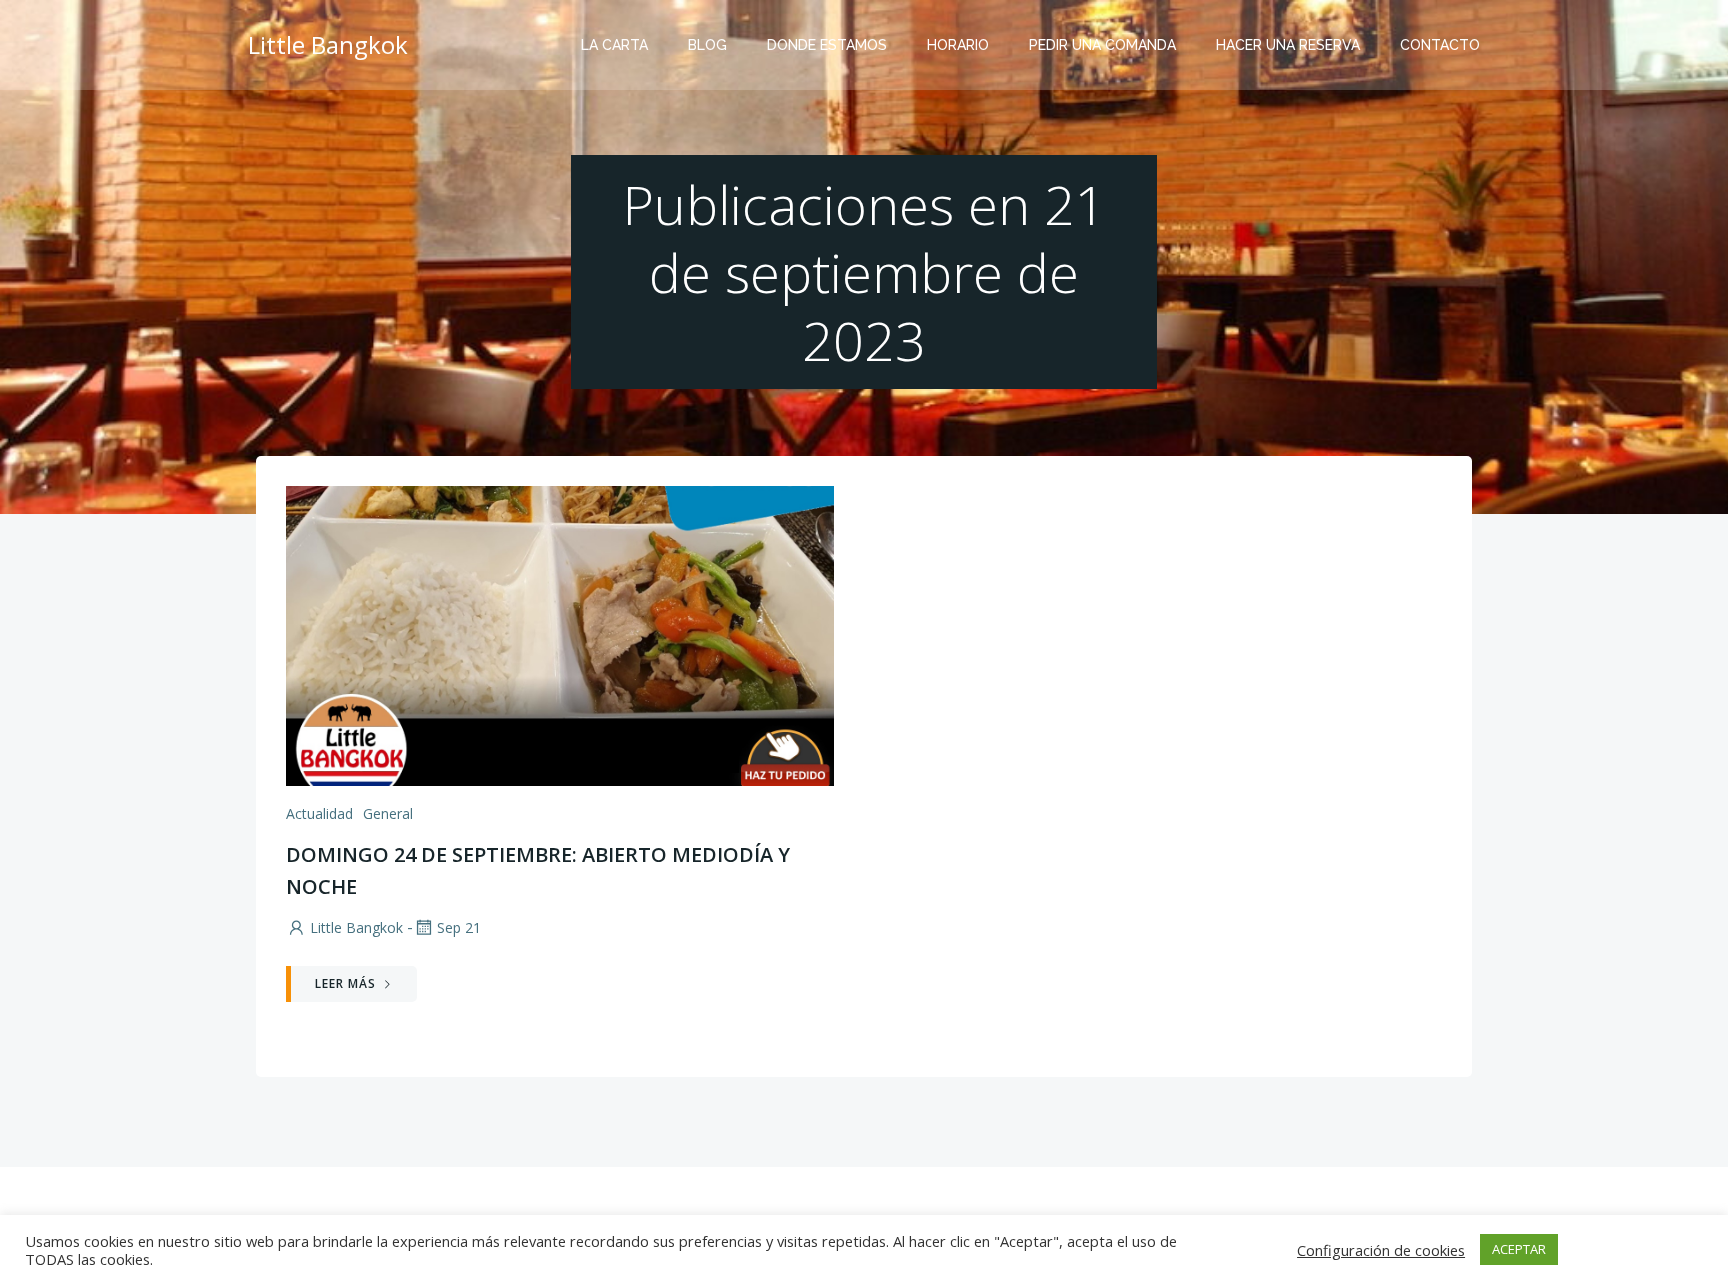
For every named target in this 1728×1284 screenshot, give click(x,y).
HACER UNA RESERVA (1288, 45)
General (388, 813)
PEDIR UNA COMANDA (1102, 45)
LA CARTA (614, 45)
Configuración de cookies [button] (1381, 1250)
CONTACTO (1440, 45)
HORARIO (958, 45)
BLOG (707, 45)
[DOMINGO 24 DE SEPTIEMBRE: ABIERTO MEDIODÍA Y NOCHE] (560, 634)
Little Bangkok (356, 927)
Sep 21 (459, 927)
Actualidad (319, 813)
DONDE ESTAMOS (827, 45)
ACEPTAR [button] (1519, 1249)
